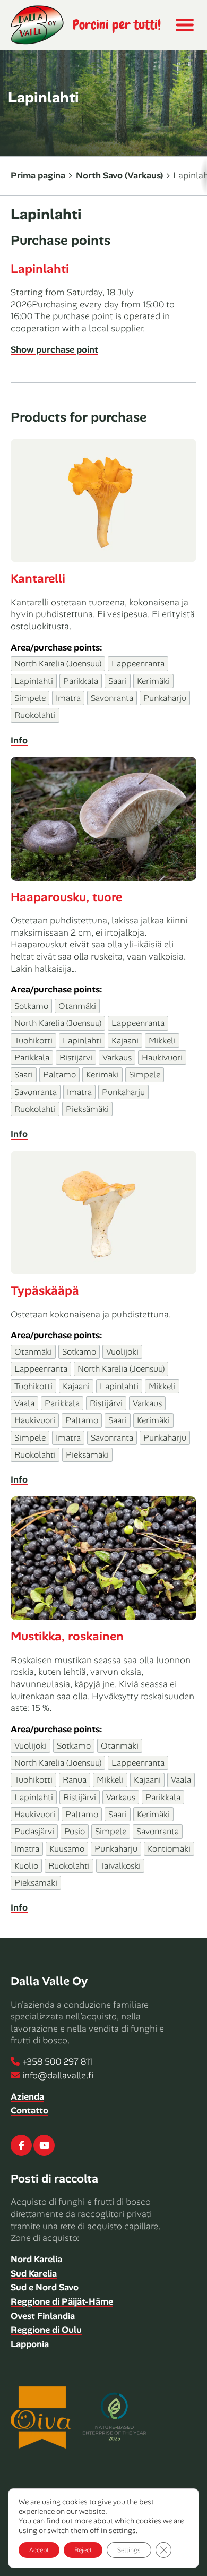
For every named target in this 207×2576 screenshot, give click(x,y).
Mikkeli (162, 1041)
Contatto (29, 2110)
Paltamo (59, 1075)
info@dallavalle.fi (58, 2075)
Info (19, 740)
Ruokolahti (35, 715)
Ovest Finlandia (43, 2316)
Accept (39, 2550)
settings (122, 2530)
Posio (75, 1831)
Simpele (30, 698)
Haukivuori (162, 1058)
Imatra (68, 698)
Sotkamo (31, 1006)
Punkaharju (165, 698)
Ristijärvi (76, 1058)
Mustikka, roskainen (67, 1636)
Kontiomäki (169, 1849)
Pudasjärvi (34, 1831)
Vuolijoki (122, 1352)
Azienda (27, 2096)
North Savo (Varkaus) (119, 175)
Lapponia (30, 2344)
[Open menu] (184, 25)
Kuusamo (67, 1849)
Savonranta (112, 698)
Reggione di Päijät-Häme (62, 2301)
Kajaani (125, 1041)
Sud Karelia (34, 2273)
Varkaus (117, 1058)
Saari (118, 681)
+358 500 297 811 (57, 2061)
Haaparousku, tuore (66, 897)
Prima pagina (38, 175)
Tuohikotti (33, 1041)
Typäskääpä (45, 1290)
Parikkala (81, 681)
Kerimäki (153, 681)
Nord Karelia (36, 2259)
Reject (83, 2550)
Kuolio (26, 1866)
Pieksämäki (87, 1109)
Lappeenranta (138, 664)
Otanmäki (77, 1006)
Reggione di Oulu (46, 2330)
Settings (129, 2550)
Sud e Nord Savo (45, 2287)
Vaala (24, 1403)
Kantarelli (38, 578)
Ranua (75, 1780)
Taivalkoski (120, 1866)
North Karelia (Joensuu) (58, 664)
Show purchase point (54, 349)
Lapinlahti (40, 269)
